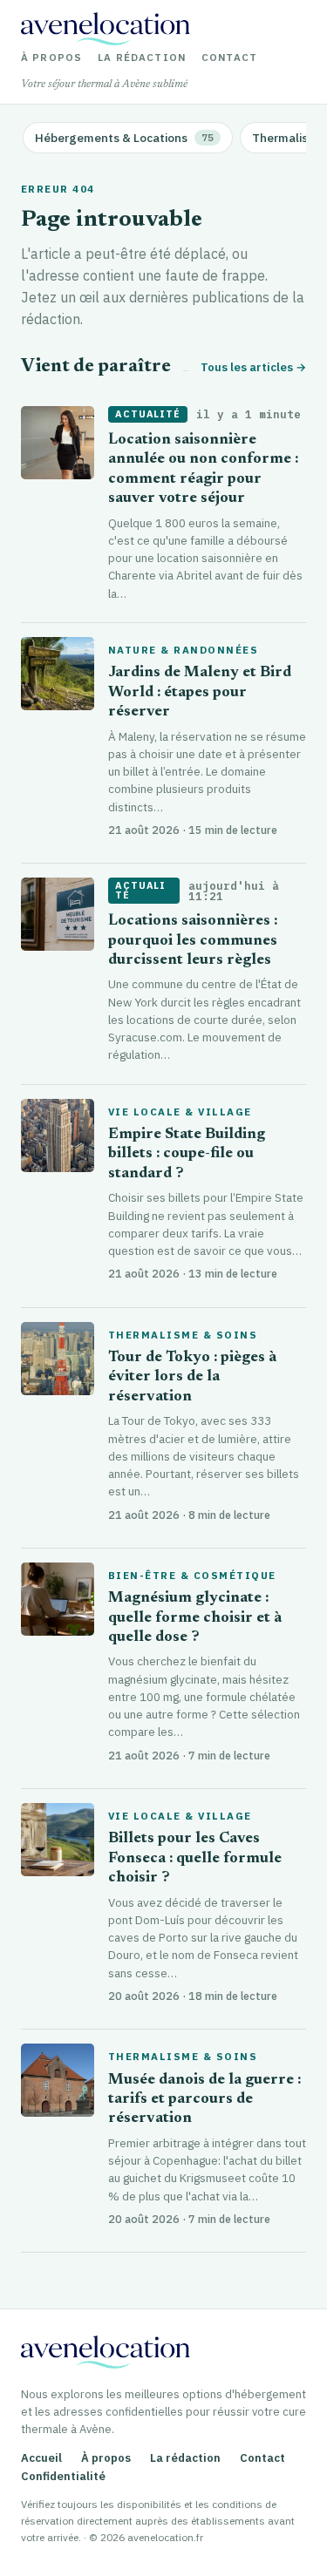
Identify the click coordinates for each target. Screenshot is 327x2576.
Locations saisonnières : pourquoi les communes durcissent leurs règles (193, 941)
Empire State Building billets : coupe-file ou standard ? (187, 1155)
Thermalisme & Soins (183, 1335)
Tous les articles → (253, 367)
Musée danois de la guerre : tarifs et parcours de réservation (204, 2100)
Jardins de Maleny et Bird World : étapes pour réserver (200, 693)
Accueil (41, 2458)
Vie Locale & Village (180, 1112)
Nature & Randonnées (183, 650)
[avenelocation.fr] (106, 29)
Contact (229, 58)
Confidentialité (63, 2476)
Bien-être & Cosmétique (192, 1576)
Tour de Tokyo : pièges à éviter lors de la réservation (192, 1378)
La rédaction (142, 58)
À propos (51, 58)
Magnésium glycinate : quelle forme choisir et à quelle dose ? (195, 1618)
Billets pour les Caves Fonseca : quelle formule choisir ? (195, 1859)
